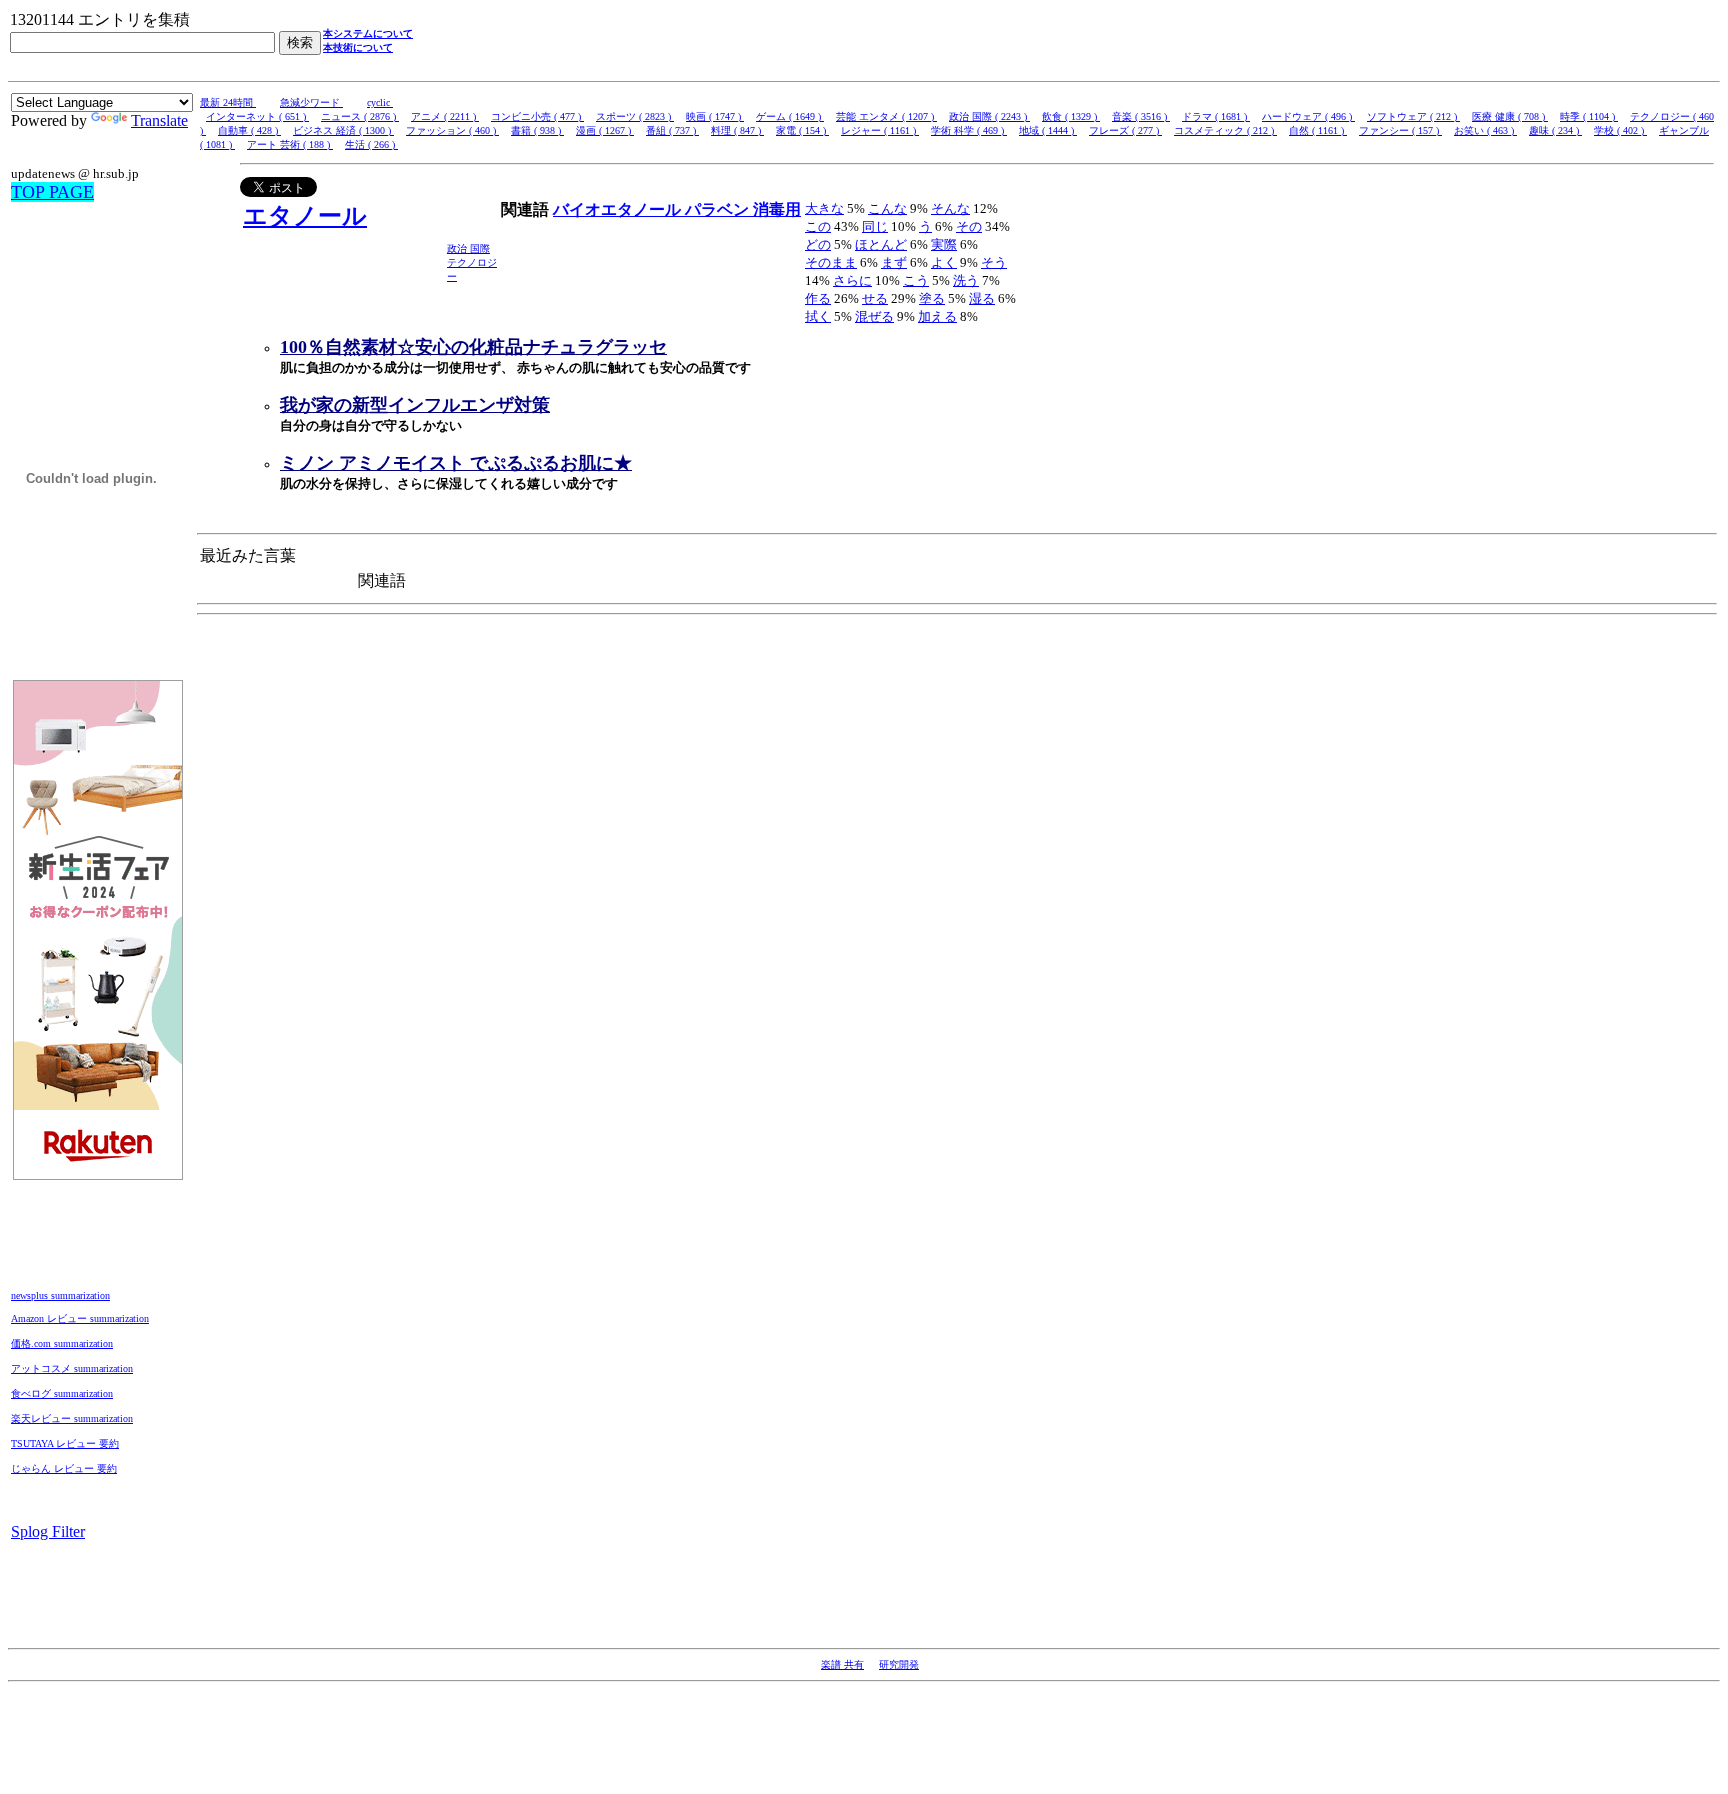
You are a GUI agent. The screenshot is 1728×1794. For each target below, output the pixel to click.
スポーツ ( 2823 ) (635, 116)
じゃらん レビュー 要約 (64, 1468)
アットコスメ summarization (72, 1368)
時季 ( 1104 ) (1589, 116)
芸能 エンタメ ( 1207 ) (886, 116)
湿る (982, 298)
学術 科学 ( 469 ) (969, 130)
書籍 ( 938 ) (537, 130)
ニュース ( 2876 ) (360, 116)
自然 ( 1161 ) (1318, 130)
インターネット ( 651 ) (257, 116)
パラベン (719, 209)
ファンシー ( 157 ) (1400, 130)
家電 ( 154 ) (802, 130)
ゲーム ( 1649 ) (790, 116)
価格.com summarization (62, 1343)
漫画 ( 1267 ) (605, 130)
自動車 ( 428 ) (249, 130)
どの (818, 244)
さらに (852, 280)
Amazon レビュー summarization (80, 1318)
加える (937, 316)
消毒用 (777, 209)
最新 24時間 (228, 102)
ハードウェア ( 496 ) (1308, 116)
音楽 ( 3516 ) (1141, 116)
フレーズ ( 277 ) (1125, 130)
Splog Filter (48, 1531)
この (818, 226)
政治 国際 (468, 248)
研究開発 (899, 1664)
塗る (932, 298)
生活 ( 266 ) (371, 144)
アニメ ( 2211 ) (445, 116)
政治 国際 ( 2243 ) (989, 116)
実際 (944, 244)
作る (818, 298)
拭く (818, 316)
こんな (887, 208)
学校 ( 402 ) (1620, 130)
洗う (966, 280)
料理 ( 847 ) (737, 130)
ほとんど (881, 244)
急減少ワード (311, 102)
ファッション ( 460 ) (452, 130)
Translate (159, 120)
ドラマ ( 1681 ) (1216, 116)
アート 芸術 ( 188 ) (290, 144)
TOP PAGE (52, 192)
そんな (950, 208)
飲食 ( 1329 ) (1071, 116)
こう (916, 280)
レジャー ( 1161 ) (880, 130)
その (969, 226)
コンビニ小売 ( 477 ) (537, 116)
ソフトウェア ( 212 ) (1413, 116)
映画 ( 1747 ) (715, 116)
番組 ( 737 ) (672, 130)
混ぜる (874, 316)
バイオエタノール (619, 209)
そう (994, 262)
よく (944, 262)
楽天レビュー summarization (72, 1418)
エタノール (305, 216)
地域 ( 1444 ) (1048, 130)
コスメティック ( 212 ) (1225, 130)
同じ (875, 226)
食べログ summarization (62, 1393)
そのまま (831, 262)
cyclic (380, 102)
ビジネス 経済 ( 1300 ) (343, 130)
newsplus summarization (60, 1295)
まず (894, 262)
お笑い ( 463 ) (1485, 130)
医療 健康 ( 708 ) (1510, 116)
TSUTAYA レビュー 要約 (65, 1443)
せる (875, 298)
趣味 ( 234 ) (1555, 130)
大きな (824, 208)
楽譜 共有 (842, 1664)
